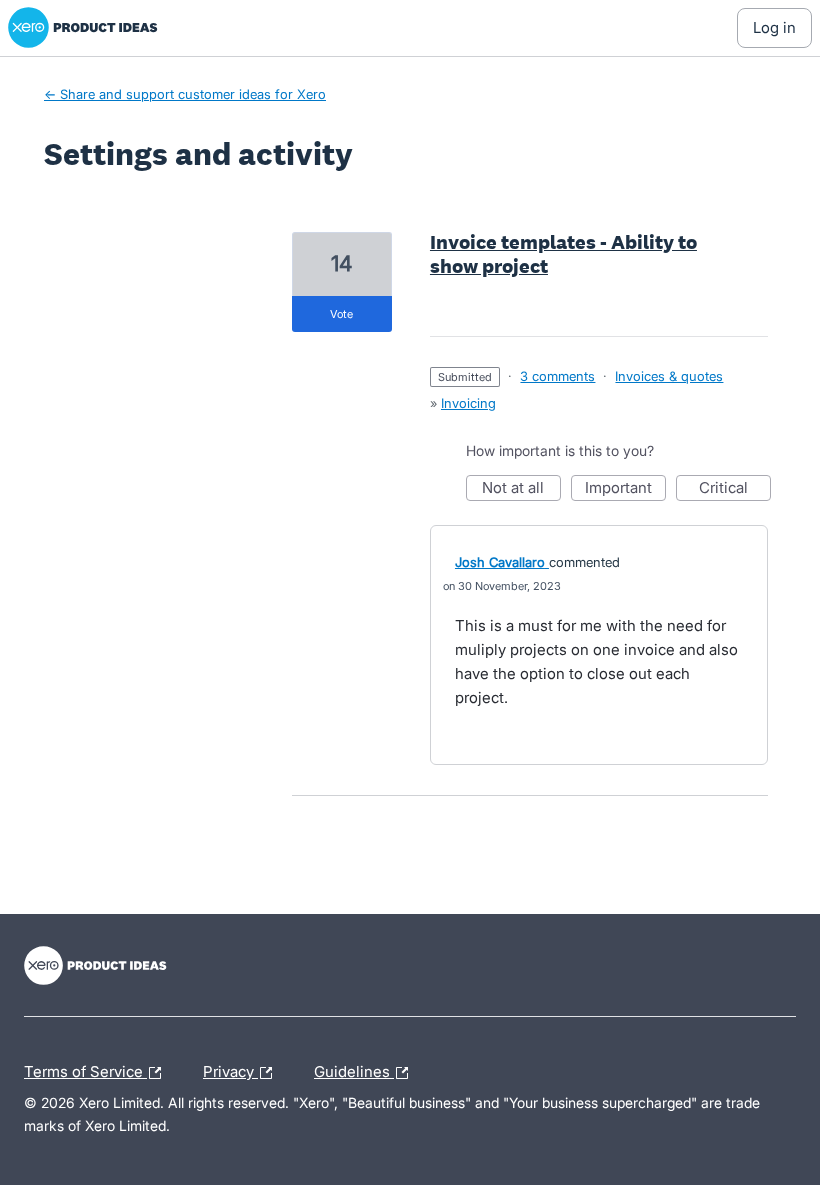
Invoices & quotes (669, 376)
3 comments (557, 376)
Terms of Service (85, 1069)
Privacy (230, 1069)
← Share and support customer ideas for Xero (185, 94)
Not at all (521, 489)
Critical (735, 489)
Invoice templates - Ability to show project (563, 254)
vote (341, 314)
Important (625, 489)
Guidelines (354, 1069)
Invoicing (468, 403)
